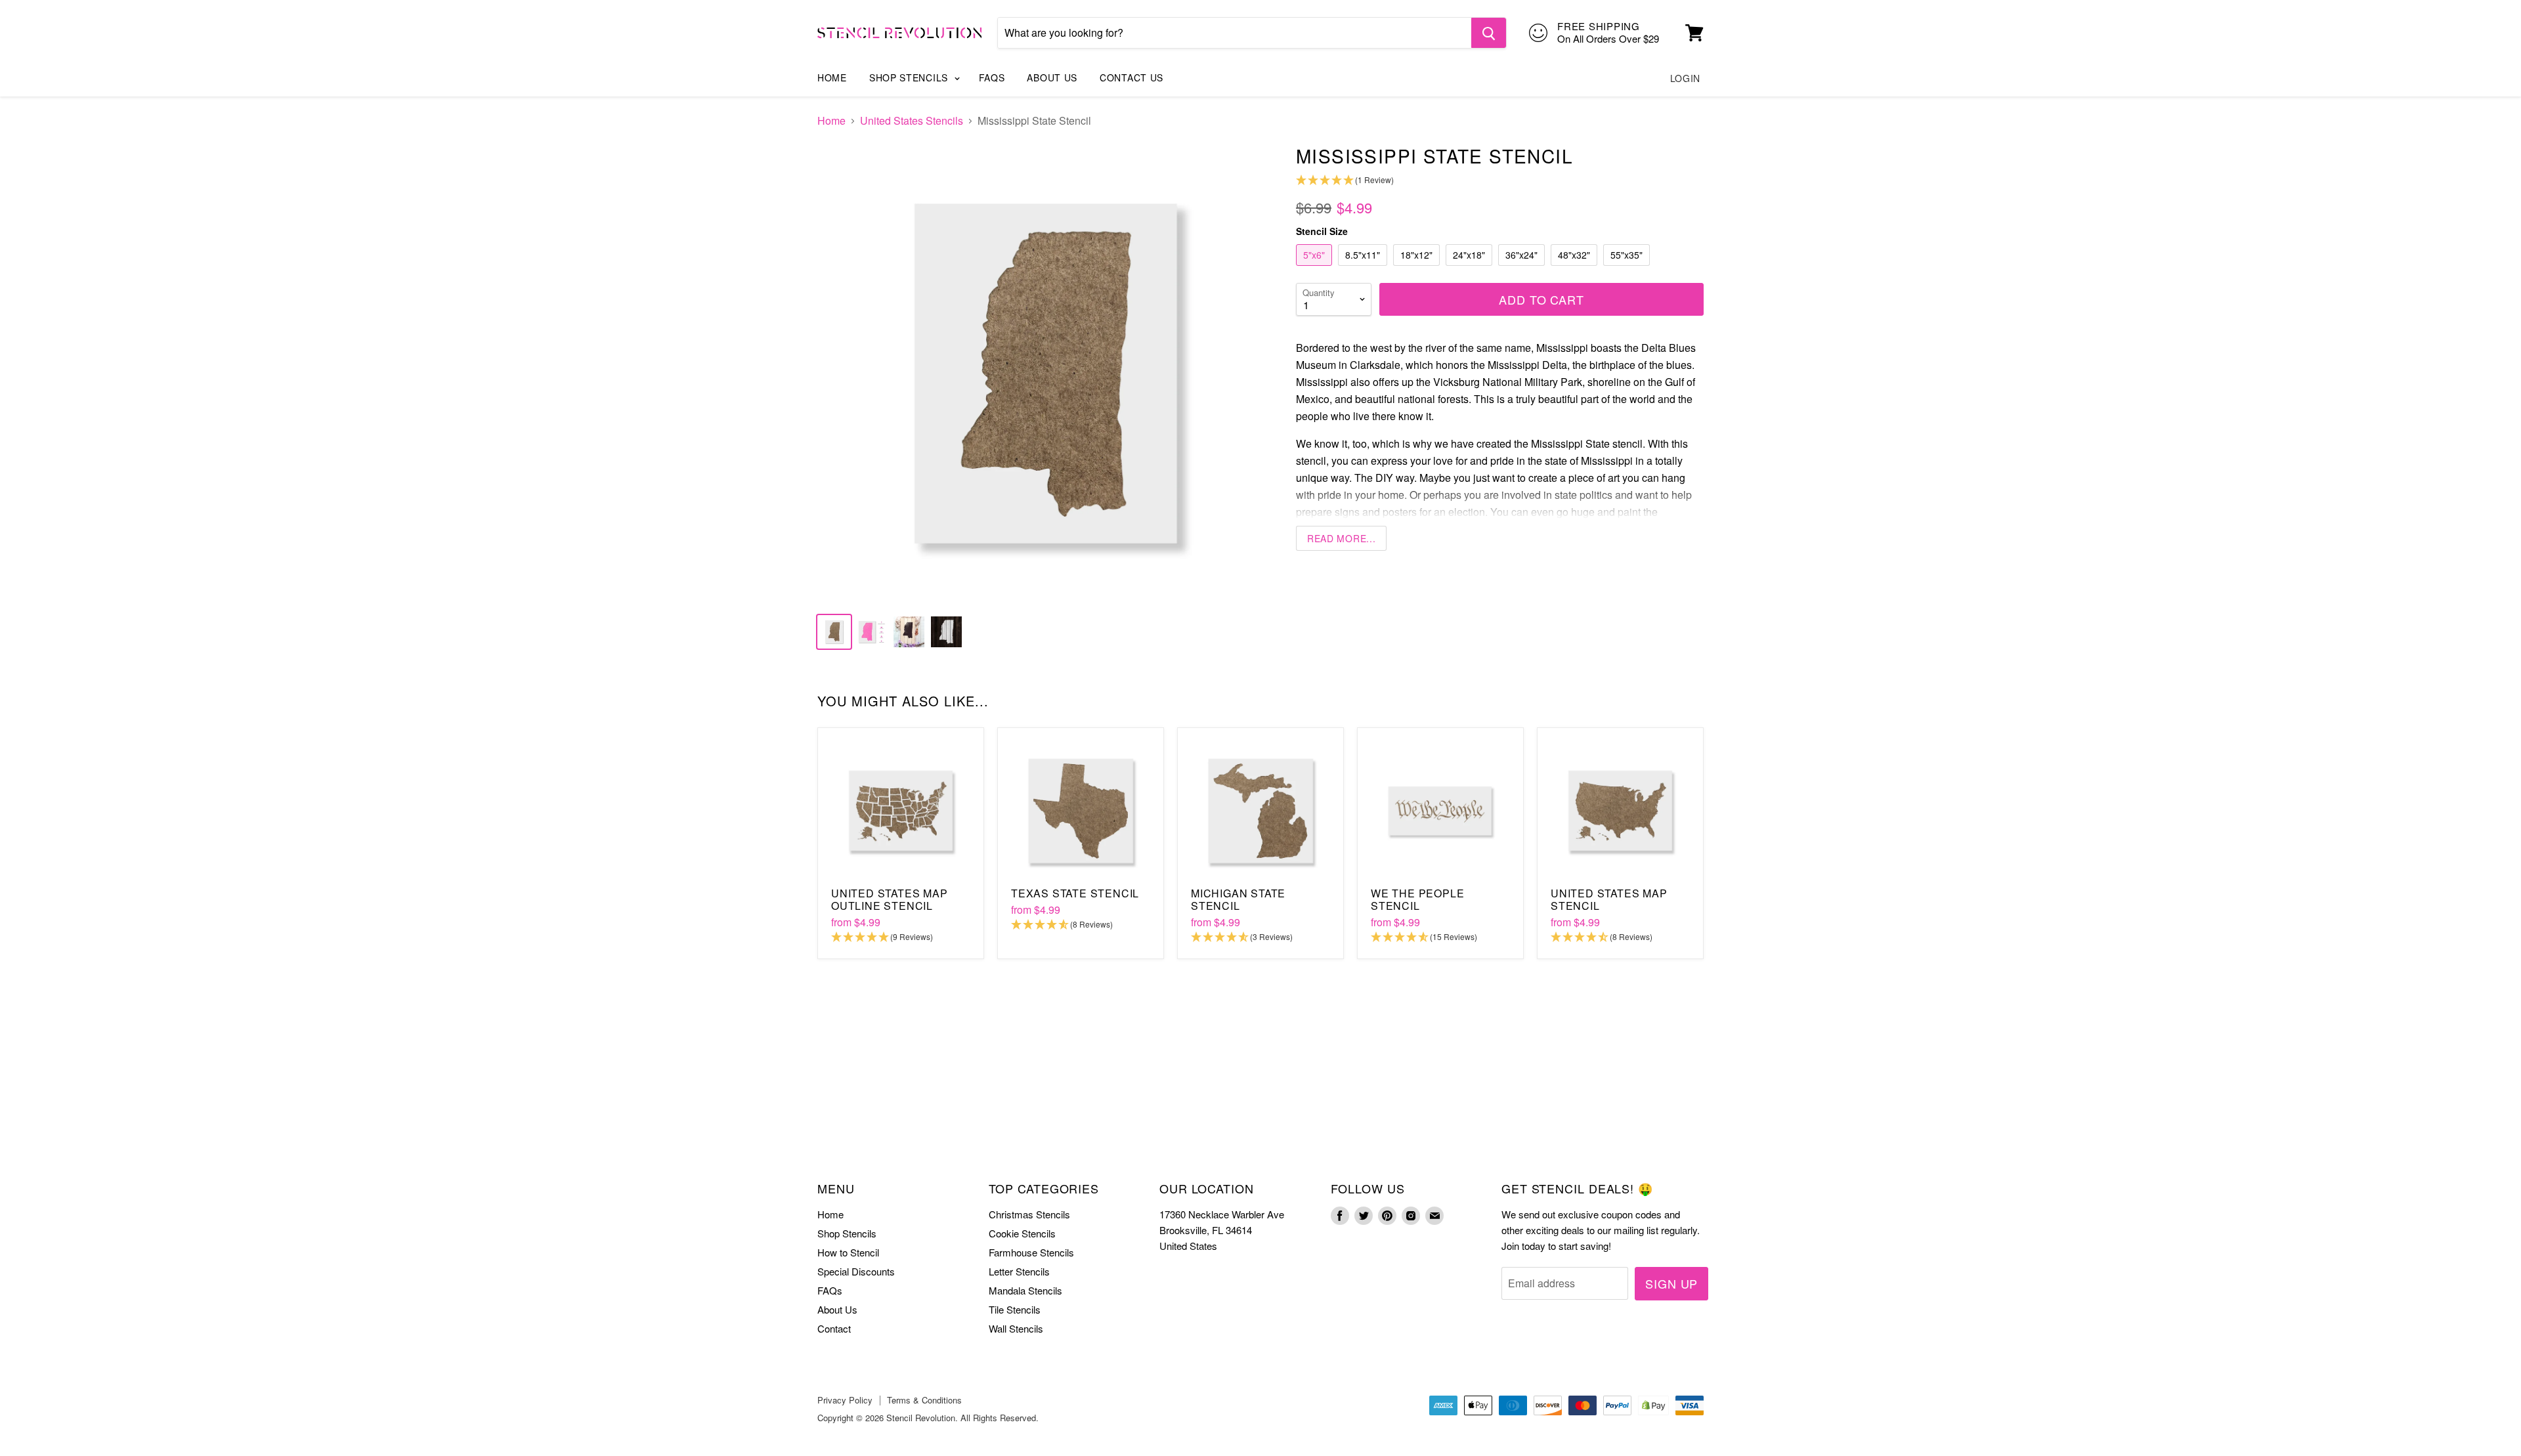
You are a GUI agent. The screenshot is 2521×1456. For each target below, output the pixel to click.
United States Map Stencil (1609, 899)
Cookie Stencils (1022, 1233)
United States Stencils (912, 121)
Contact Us (1131, 77)
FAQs (992, 77)
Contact (834, 1328)
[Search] (1489, 33)
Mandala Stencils (1025, 1290)
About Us (1052, 77)
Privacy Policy (845, 1400)
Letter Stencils (1019, 1271)
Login (1686, 78)
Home (832, 77)
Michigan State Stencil (1238, 899)
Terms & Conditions (924, 1400)
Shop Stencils (910, 77)
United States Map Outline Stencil (890, 899)
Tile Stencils (1015, 1309)
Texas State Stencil (1075, 893)
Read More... (1341, 538)
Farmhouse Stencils (1031, 1252)
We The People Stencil (1417, 899)
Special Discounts (856, 1271)
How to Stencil (848, 1252)
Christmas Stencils (1029, 1214)
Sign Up (1671, 1283)
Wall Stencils (1016, 1328)
